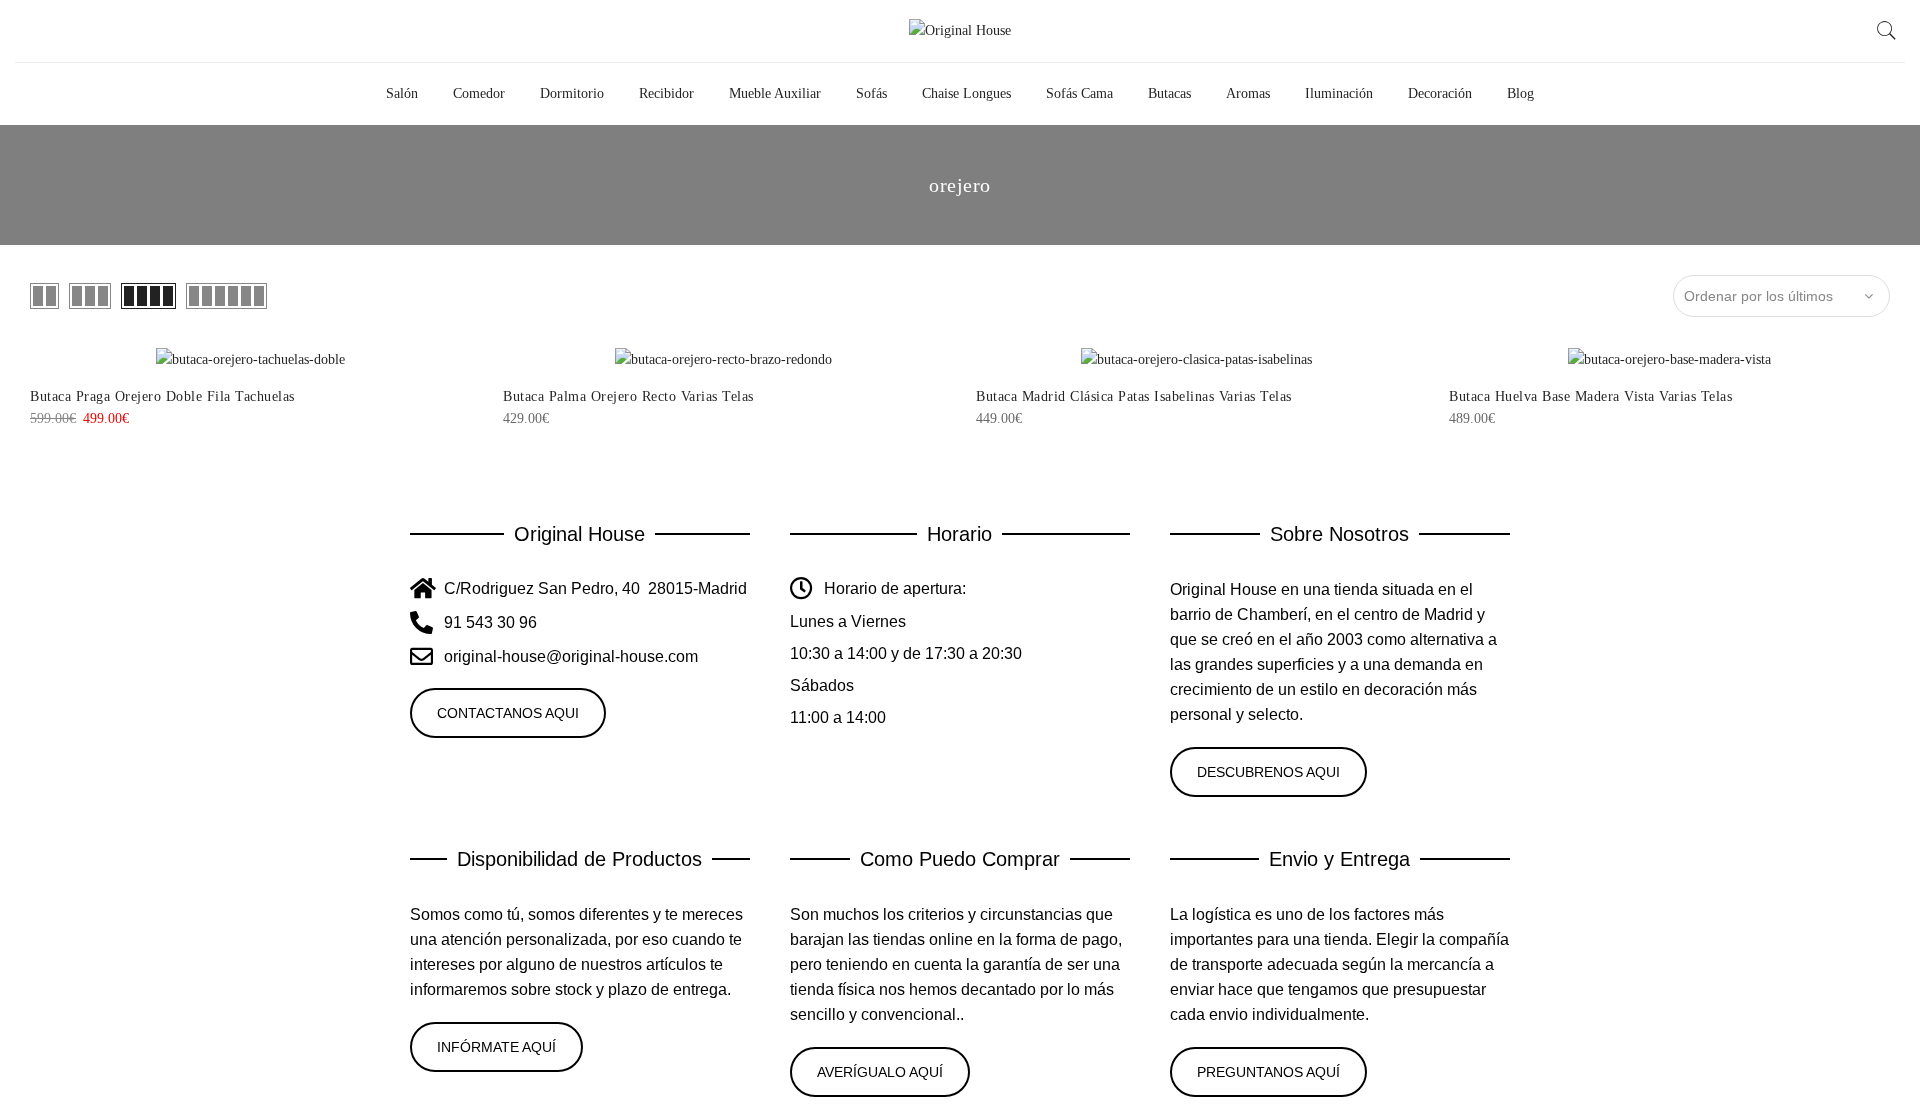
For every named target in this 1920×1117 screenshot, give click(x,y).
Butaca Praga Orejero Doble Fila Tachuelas (162, 396)
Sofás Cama (1079, 93)
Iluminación (1339, 93)
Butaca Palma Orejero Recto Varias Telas (628, 396)
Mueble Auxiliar (775, 93)
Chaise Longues (966, 93)
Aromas (1248, 93)
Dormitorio (572, 93)
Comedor (479, 93)
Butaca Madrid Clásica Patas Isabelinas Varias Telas (1134, 396)
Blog (1520, 93)
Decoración (1440, 93)
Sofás (871, 93)
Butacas (1169, 93)
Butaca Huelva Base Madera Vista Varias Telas (1590, 396)
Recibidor (666, 93)
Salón (402, 93)
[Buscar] (1887, 31)
